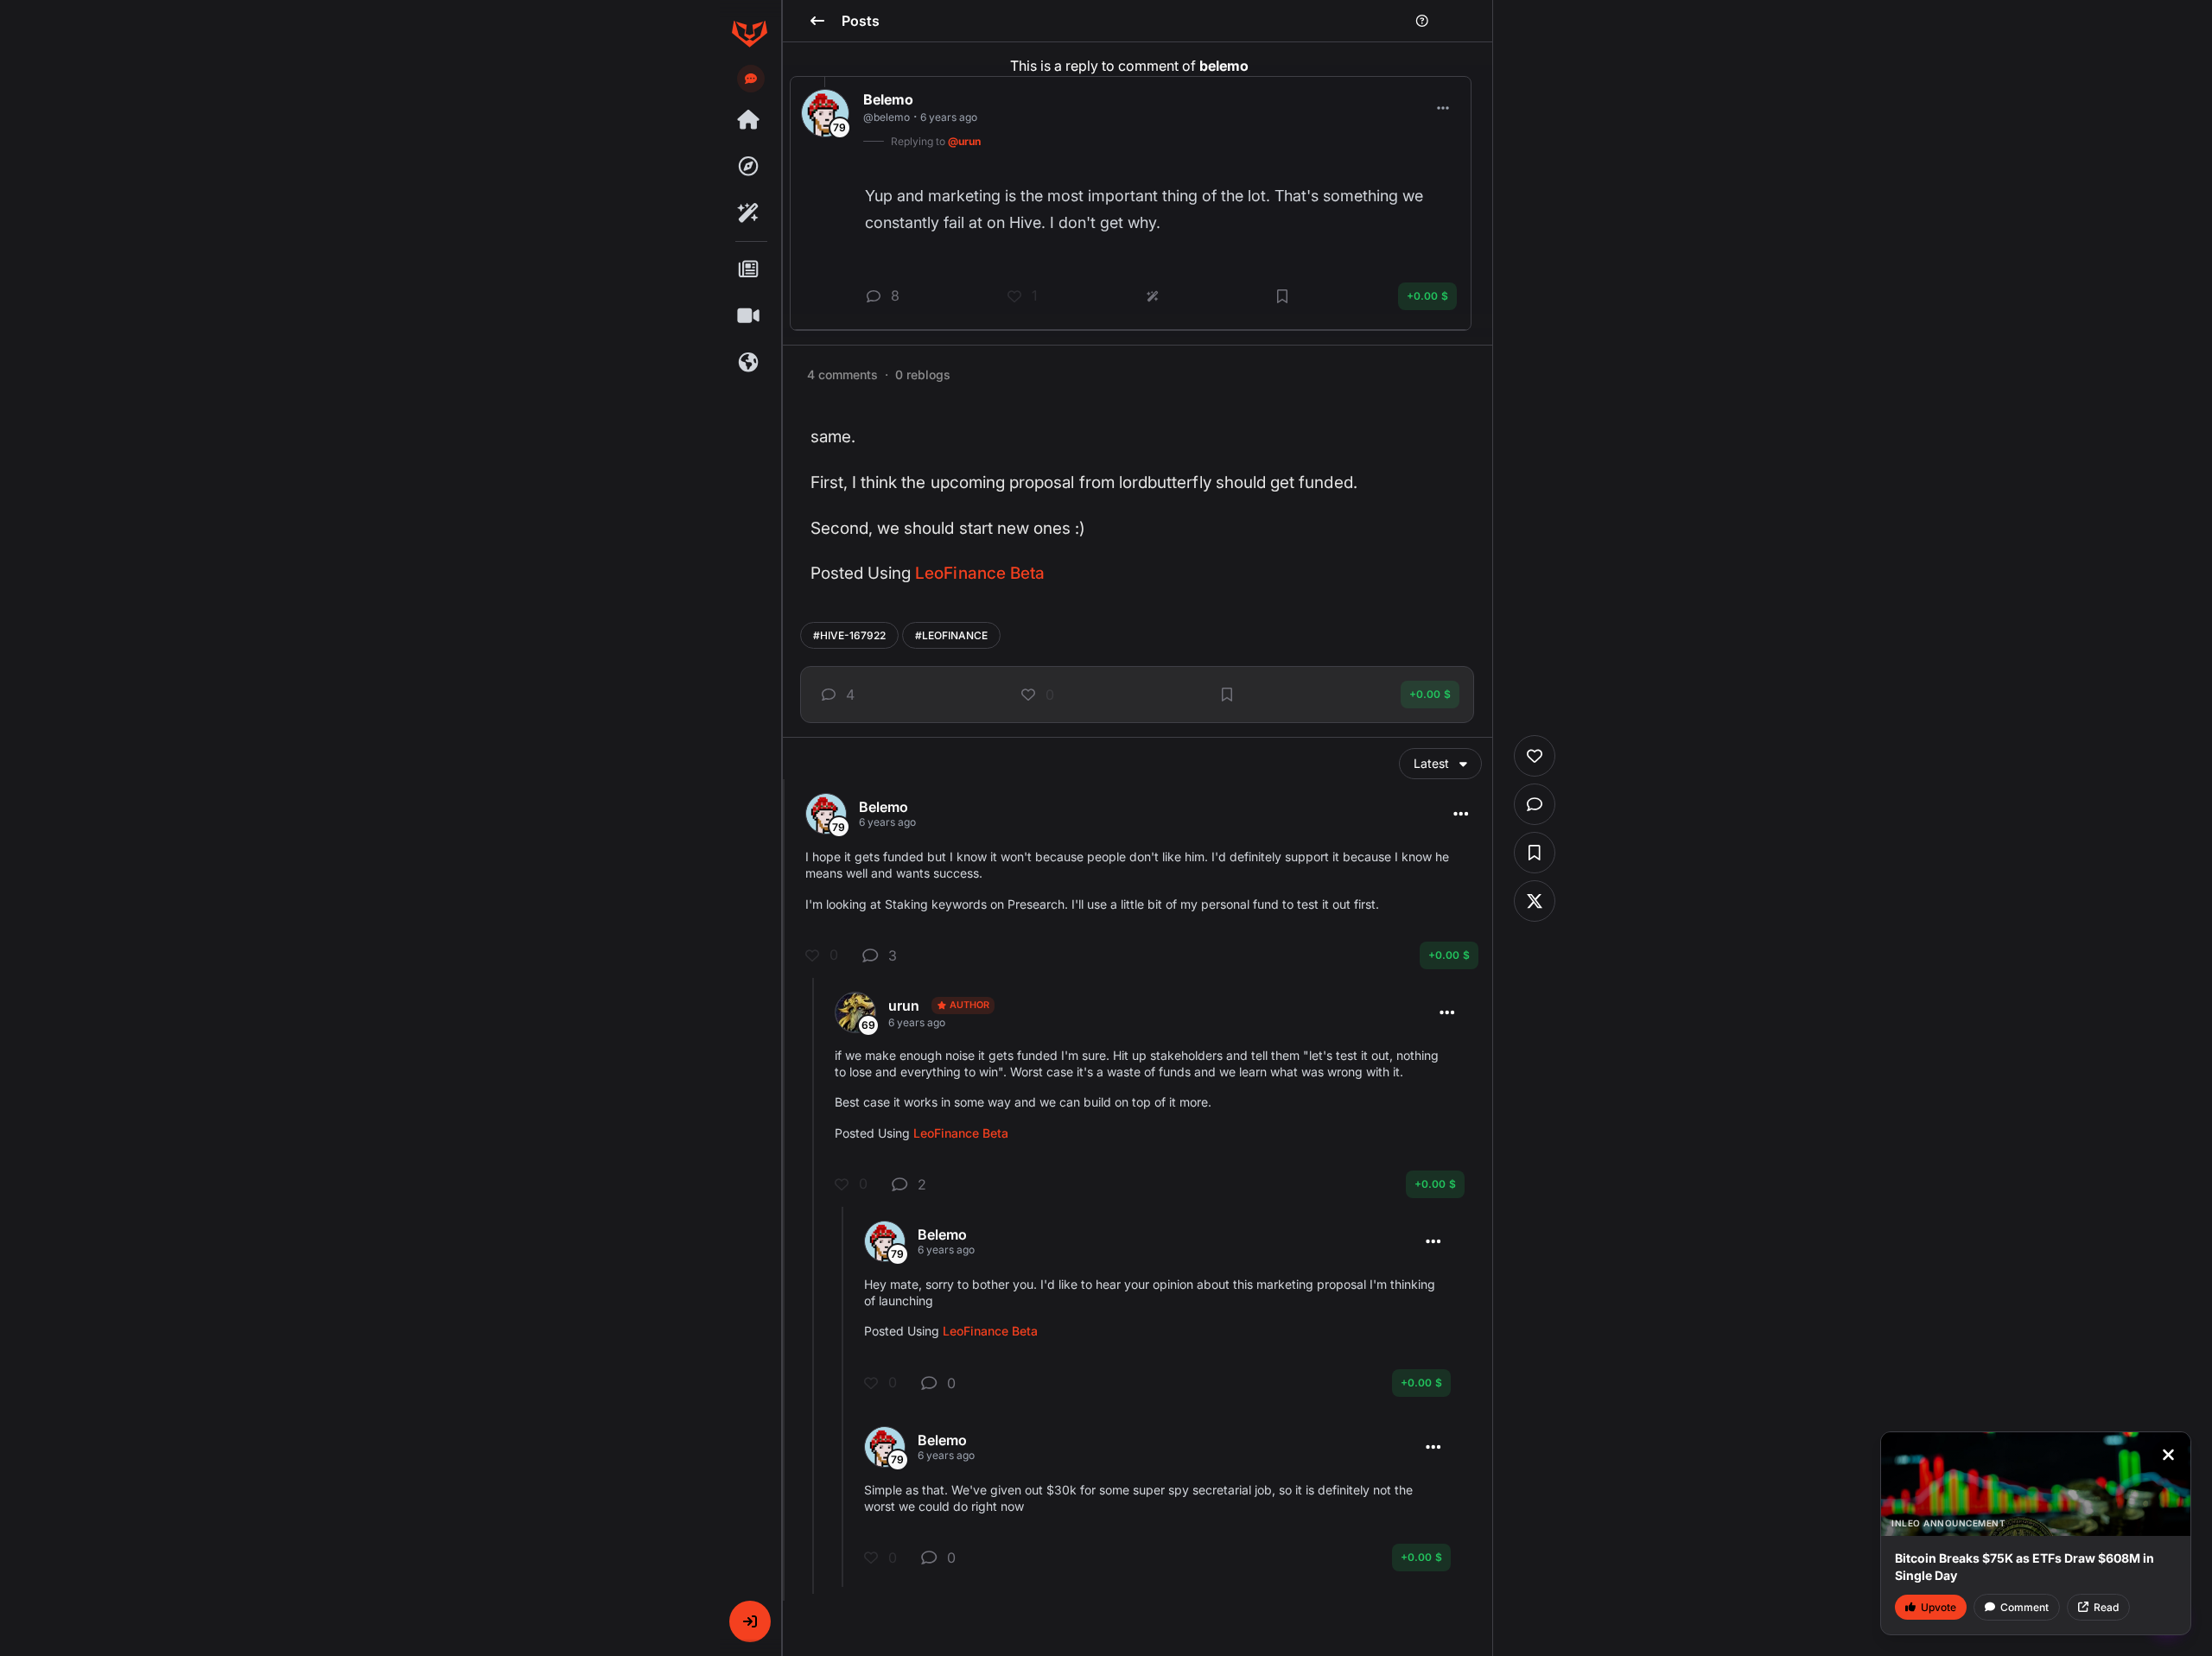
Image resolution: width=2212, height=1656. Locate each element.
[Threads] (749, 120)
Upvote (1939, 1607)
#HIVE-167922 (849, 635)
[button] (750, 1621)
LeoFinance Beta (980, 573)
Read (2106, 1607)
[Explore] (749, 167)
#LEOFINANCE (951, 635)
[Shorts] (749, 316)
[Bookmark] (1227, 695)
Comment (2024, 1607)
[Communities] (749, 363)
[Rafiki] (749, 213)
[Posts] (749, 270)
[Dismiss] (2168, 1455)
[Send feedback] (751, 79)
